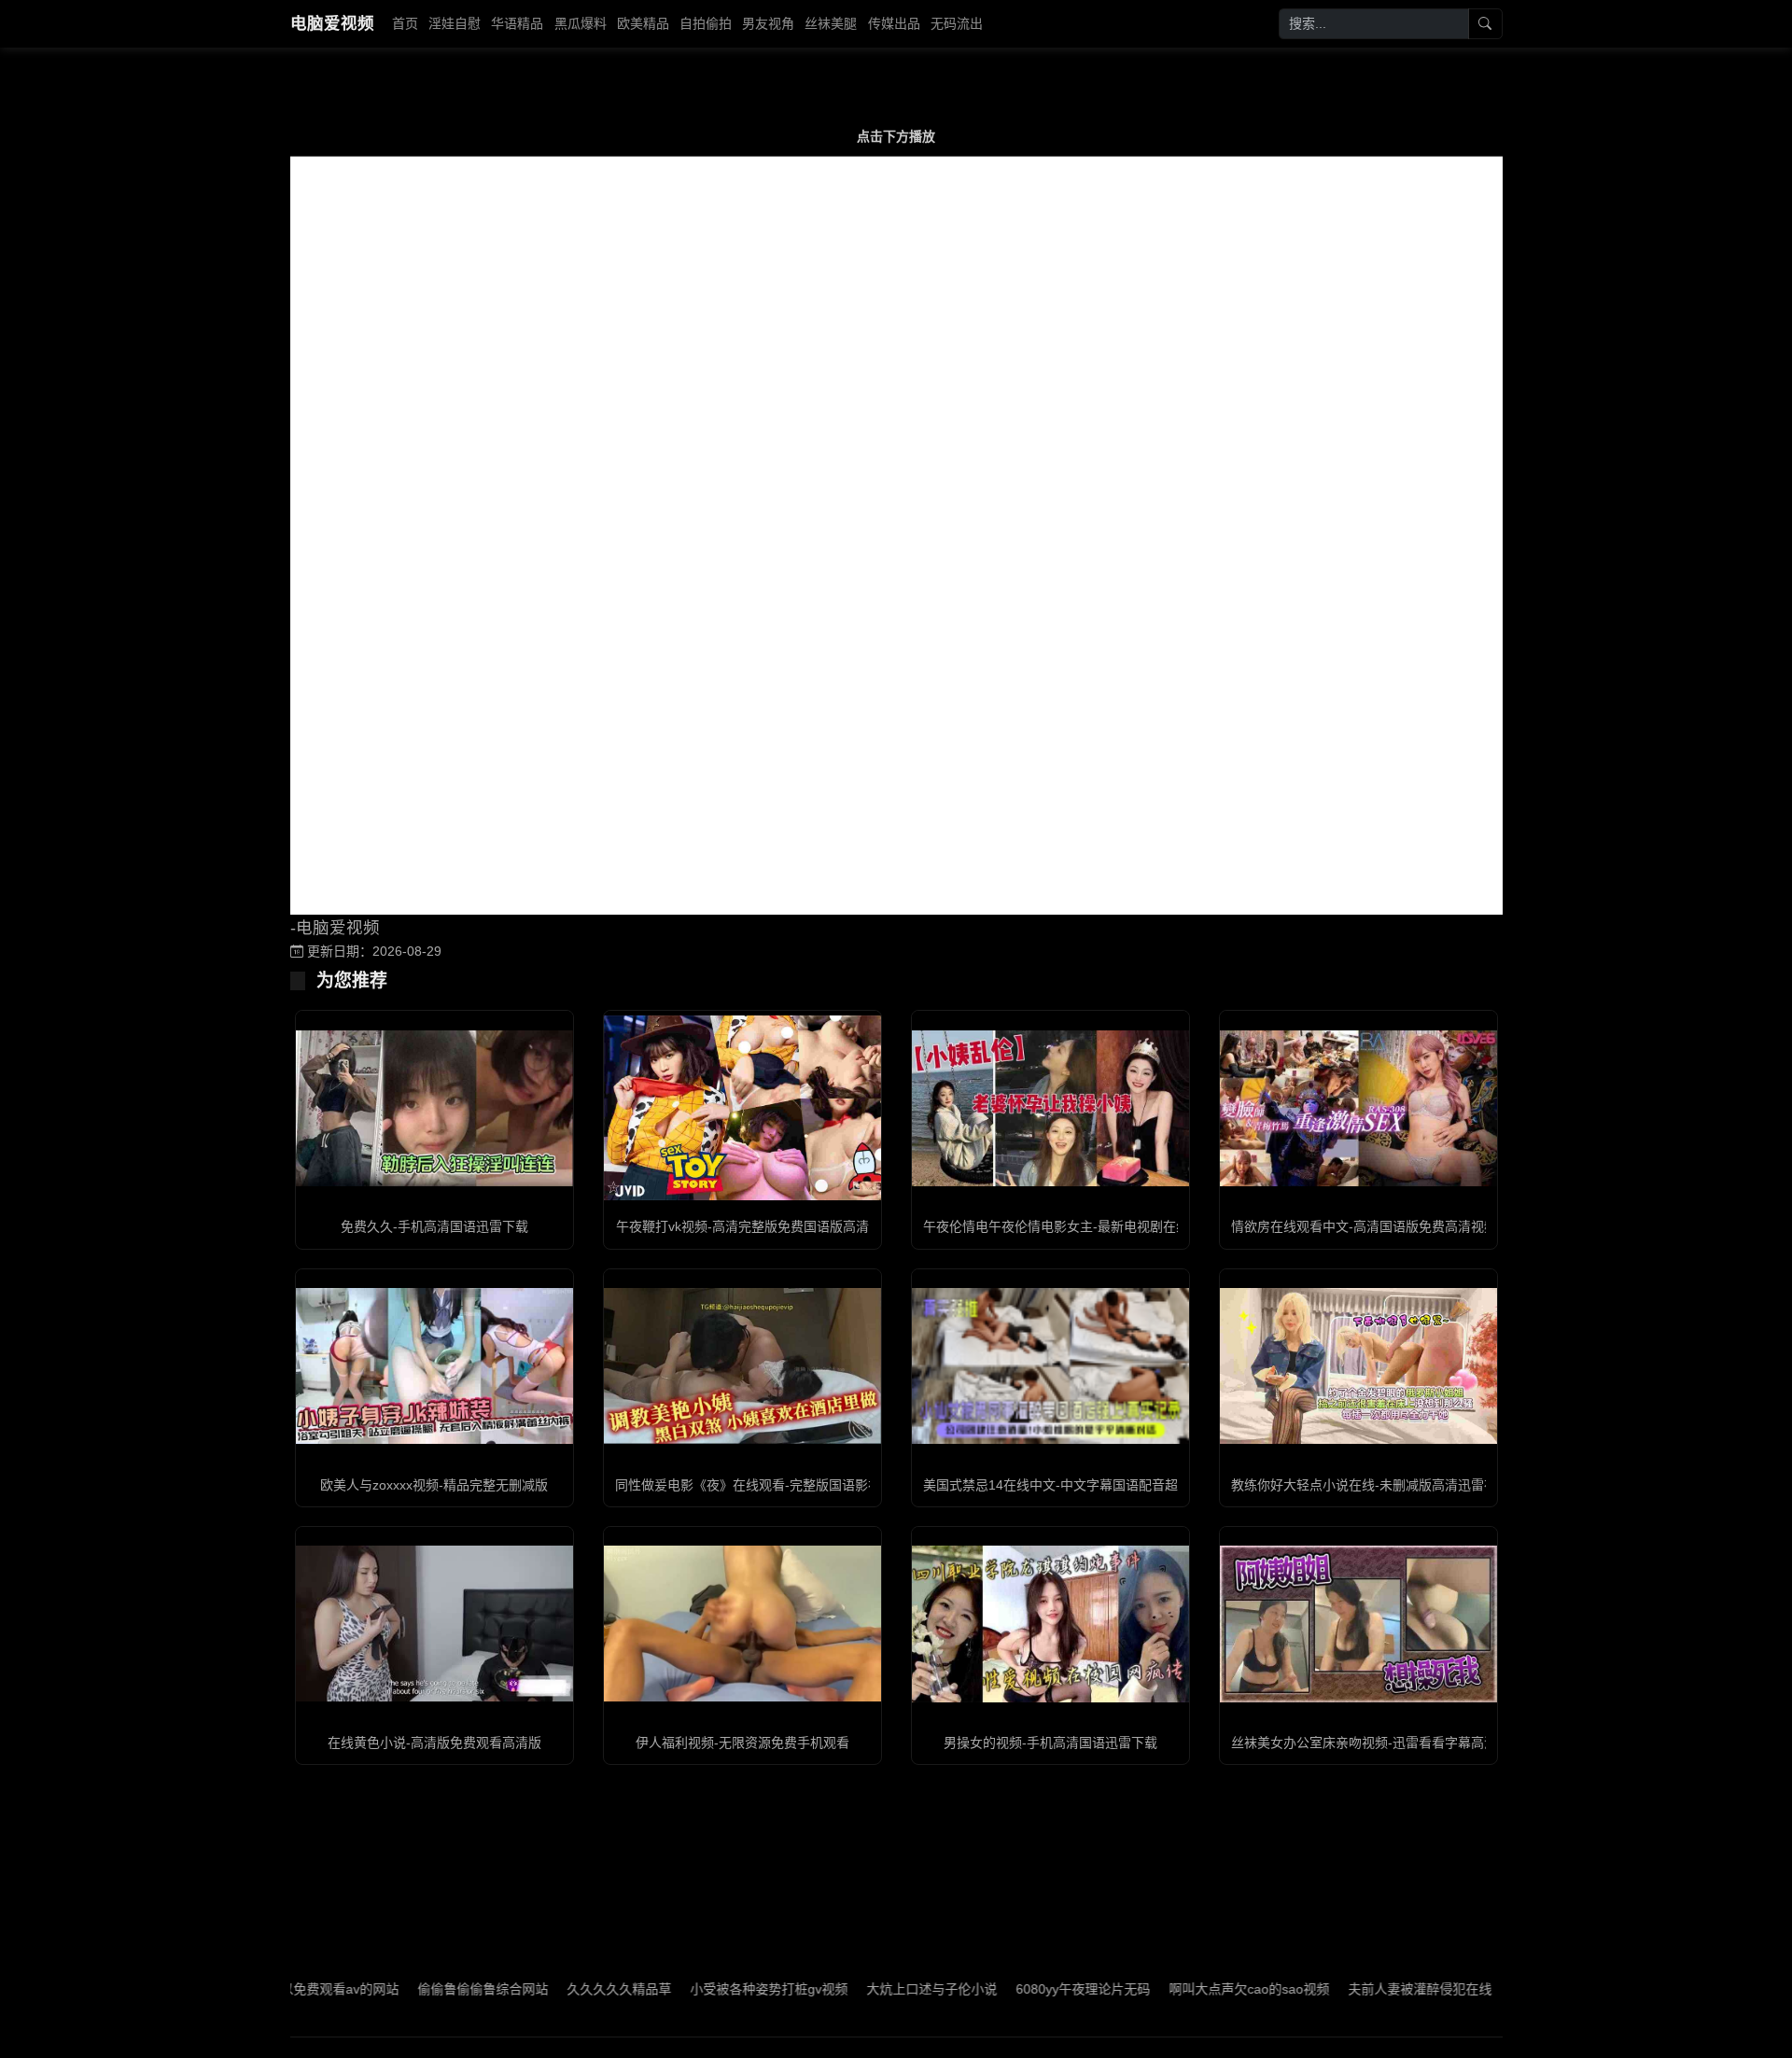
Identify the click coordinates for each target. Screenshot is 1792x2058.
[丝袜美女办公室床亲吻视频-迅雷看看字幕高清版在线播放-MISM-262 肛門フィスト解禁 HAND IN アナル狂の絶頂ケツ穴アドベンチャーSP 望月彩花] (1358, 1624)
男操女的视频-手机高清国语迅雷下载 (1050, 1743)
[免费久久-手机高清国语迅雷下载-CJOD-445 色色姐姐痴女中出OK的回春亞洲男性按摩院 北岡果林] (434, 1108)
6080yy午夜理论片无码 (1011, 1989)
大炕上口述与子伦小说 (860, 1989)
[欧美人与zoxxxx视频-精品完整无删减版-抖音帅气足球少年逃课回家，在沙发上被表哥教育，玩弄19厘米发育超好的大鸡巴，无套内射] (434, 1366)
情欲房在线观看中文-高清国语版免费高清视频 (1364, 1226)
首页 (405, 23)
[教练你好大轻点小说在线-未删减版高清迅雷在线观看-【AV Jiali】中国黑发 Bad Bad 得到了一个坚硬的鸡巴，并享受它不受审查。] (1358, 1366)
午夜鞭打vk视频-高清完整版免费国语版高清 (742, 1226)
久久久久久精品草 (547, 1989)
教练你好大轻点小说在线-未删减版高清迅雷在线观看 (1384, 1485)
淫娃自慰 (455, 23)
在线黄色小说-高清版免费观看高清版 (434, 1743)
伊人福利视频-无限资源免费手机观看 (742, 1743)
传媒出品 (894, 23)
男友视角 (768, 23)
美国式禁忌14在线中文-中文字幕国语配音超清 (1057, 1485)
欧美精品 (643, 23)
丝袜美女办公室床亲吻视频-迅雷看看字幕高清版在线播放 (1397, 1743)
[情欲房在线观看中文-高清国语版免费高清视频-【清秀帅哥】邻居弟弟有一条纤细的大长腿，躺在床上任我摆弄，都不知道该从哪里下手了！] (1358, 1108)
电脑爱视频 (332, 23)
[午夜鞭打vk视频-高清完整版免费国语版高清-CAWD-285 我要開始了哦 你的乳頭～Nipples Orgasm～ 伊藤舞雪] (742, 1108)
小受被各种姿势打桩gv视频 (697, 1989)
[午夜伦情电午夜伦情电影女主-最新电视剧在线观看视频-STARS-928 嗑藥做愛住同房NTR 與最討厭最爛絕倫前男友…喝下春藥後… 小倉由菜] (1050, 1108)
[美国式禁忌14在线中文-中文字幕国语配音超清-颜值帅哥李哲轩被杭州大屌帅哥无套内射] (1050, 1366)
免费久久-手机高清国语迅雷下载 (434, 1226)
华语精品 (517, 23)
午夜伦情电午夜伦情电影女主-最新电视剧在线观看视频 (1082, 1226)
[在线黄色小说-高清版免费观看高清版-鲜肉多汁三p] (434, 1624)
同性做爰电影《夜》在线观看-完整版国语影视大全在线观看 (787, 1485)
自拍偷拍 (706, 23)
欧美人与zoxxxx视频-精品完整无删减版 (434, 1485)
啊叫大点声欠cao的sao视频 (1177, 1989)
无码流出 (957, 23)
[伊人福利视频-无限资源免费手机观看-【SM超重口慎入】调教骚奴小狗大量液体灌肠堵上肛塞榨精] (742, 1624)
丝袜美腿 (831, 23)
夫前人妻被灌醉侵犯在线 (1348, 1989)
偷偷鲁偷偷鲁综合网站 (411, 1989)
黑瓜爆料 (581, 23)
